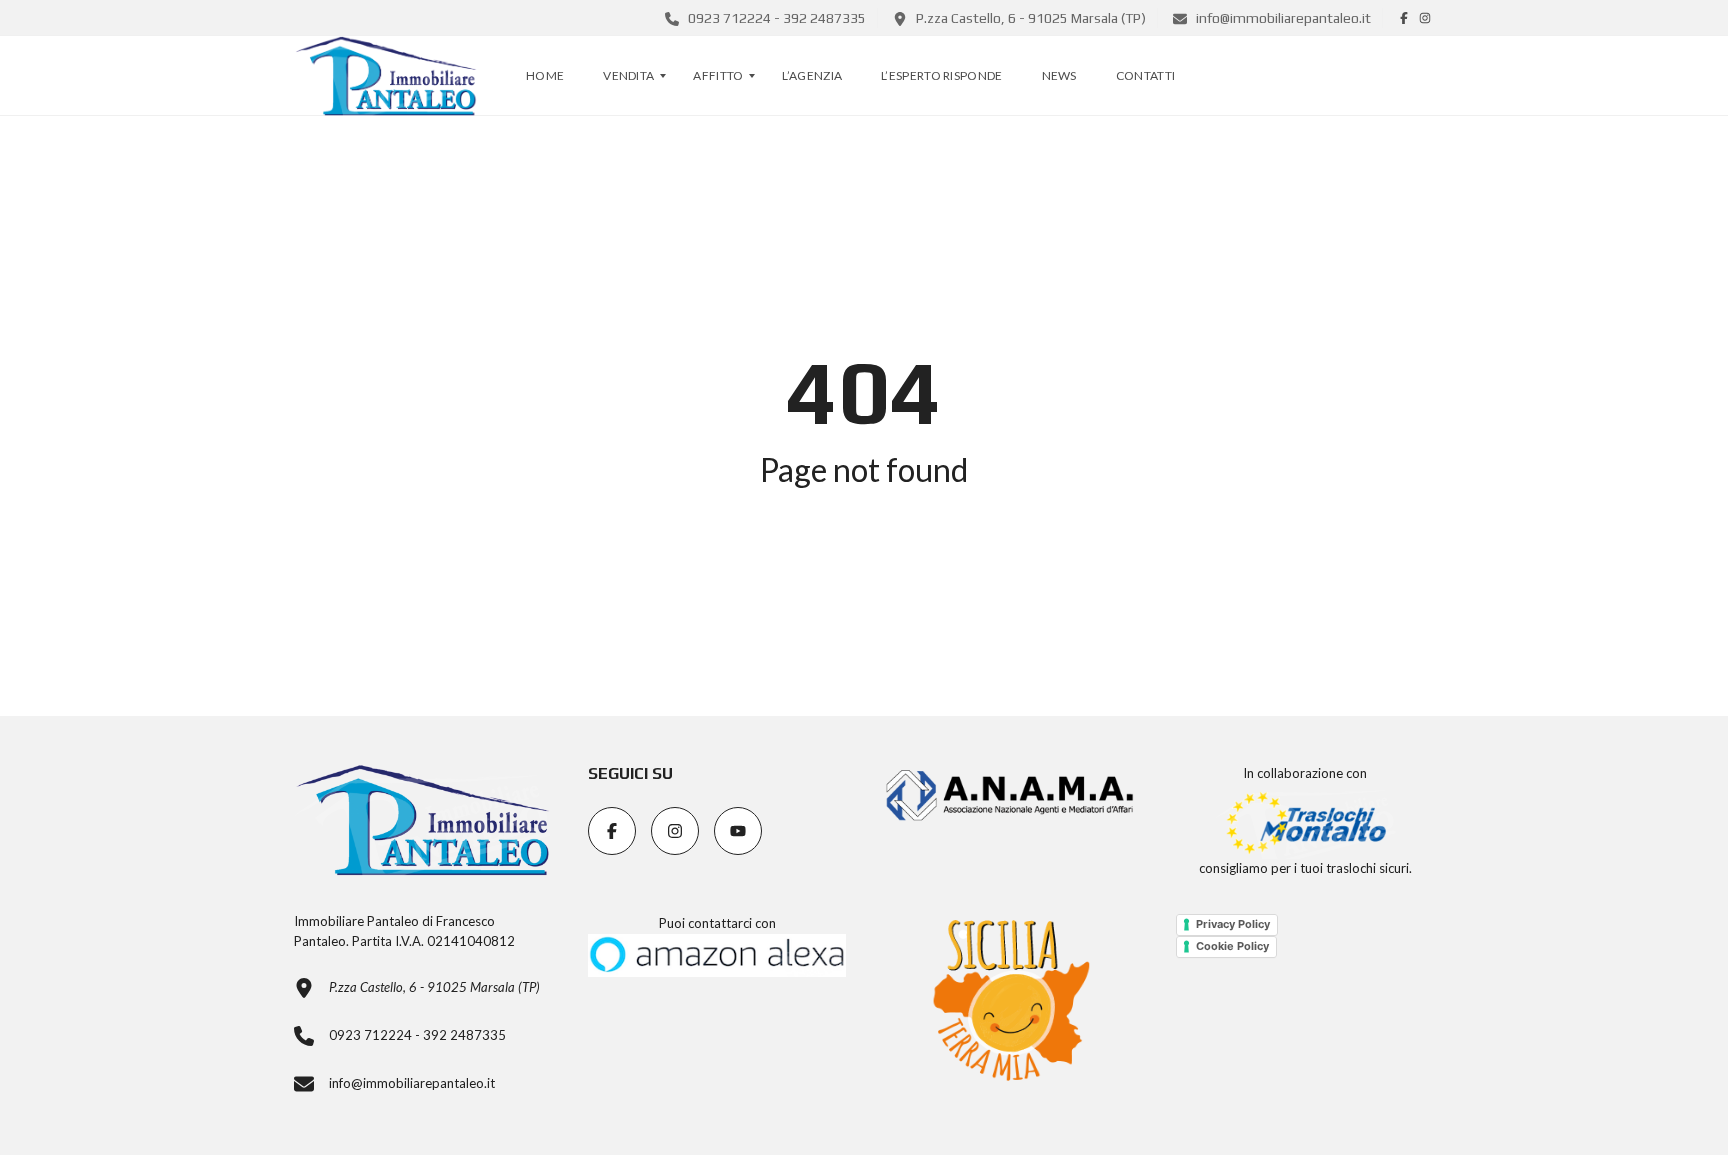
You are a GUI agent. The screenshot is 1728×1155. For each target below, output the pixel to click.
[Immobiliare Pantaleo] (386, 76)
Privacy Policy (1233, 924)
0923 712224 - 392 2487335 (775, 18)
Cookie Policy (1232, 946)
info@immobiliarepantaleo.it (1282, 18)
